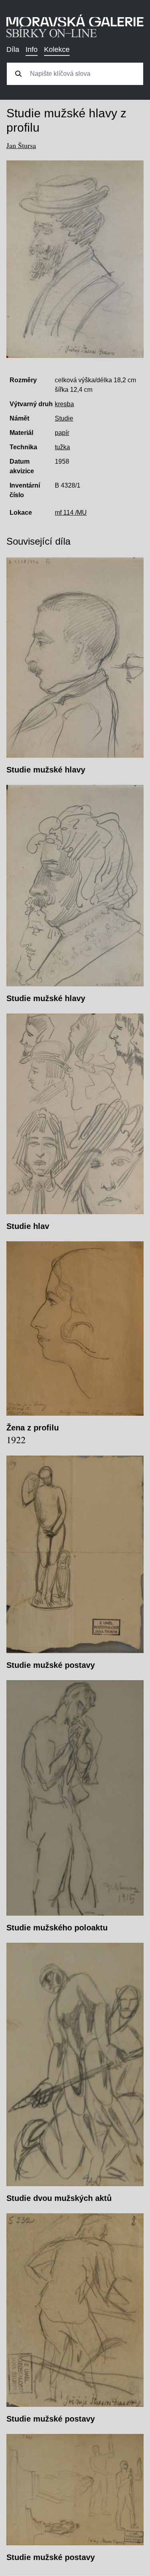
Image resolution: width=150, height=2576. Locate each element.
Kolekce (57, 49)
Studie (64, 418)
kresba (64, 404)
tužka (62, 447)
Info (32, 49)
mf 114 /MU (71, 513)
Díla (13, 49)
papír (62, 433)
